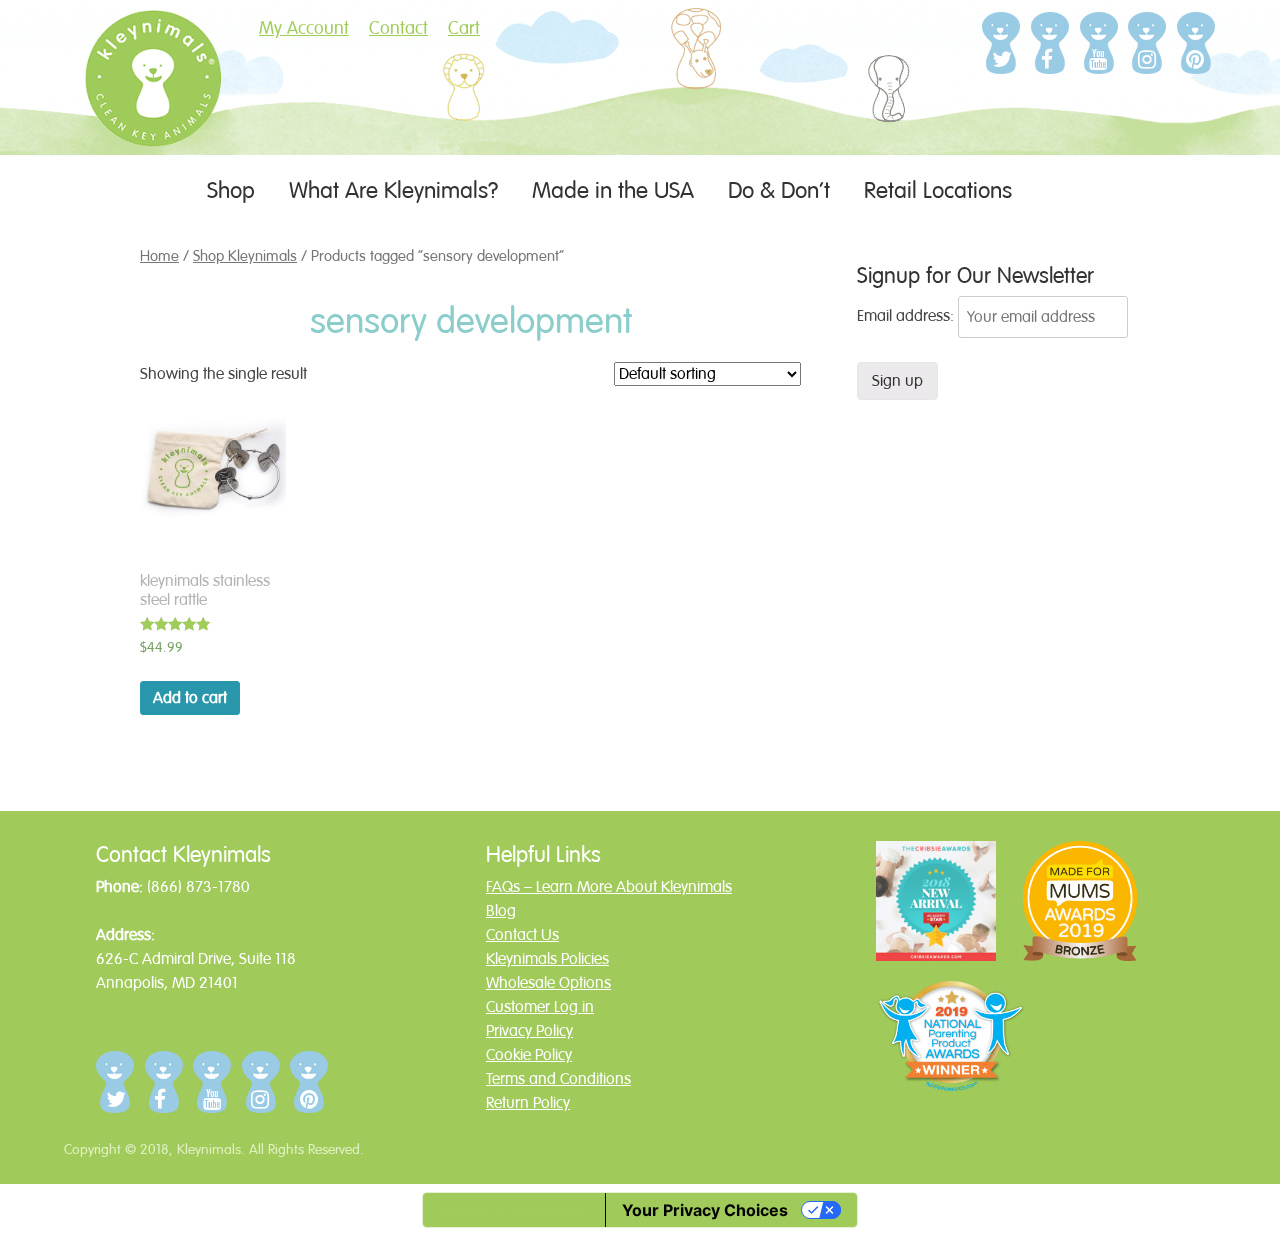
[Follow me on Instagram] (1147, 42)
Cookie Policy (529, 1055)
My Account (304, 28)
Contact (398, 28)
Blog (501, 911)
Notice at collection (514, 1210)
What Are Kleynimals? (393, 190)
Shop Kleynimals (245, 256)
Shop (231, 190)
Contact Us (522, 935)
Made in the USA (613, 190)
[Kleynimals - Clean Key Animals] (152, 107)
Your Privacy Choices (705, 1210)
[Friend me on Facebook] (1050, 42)
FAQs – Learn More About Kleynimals (609, 887)
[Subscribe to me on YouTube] (1099, 42)
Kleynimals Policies (547, 959)
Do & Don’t (779, 190)
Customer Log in (540, 1007)
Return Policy (528, 1103)
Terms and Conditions (558, 1079)
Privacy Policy (529, 1031)
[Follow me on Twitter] (1001, 42)
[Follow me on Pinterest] (1196, 42)
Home (159, 256)
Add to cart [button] (190, 698)
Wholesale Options (548, 983)
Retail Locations (938, 190)
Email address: (907, 317)
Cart (464, 28)
